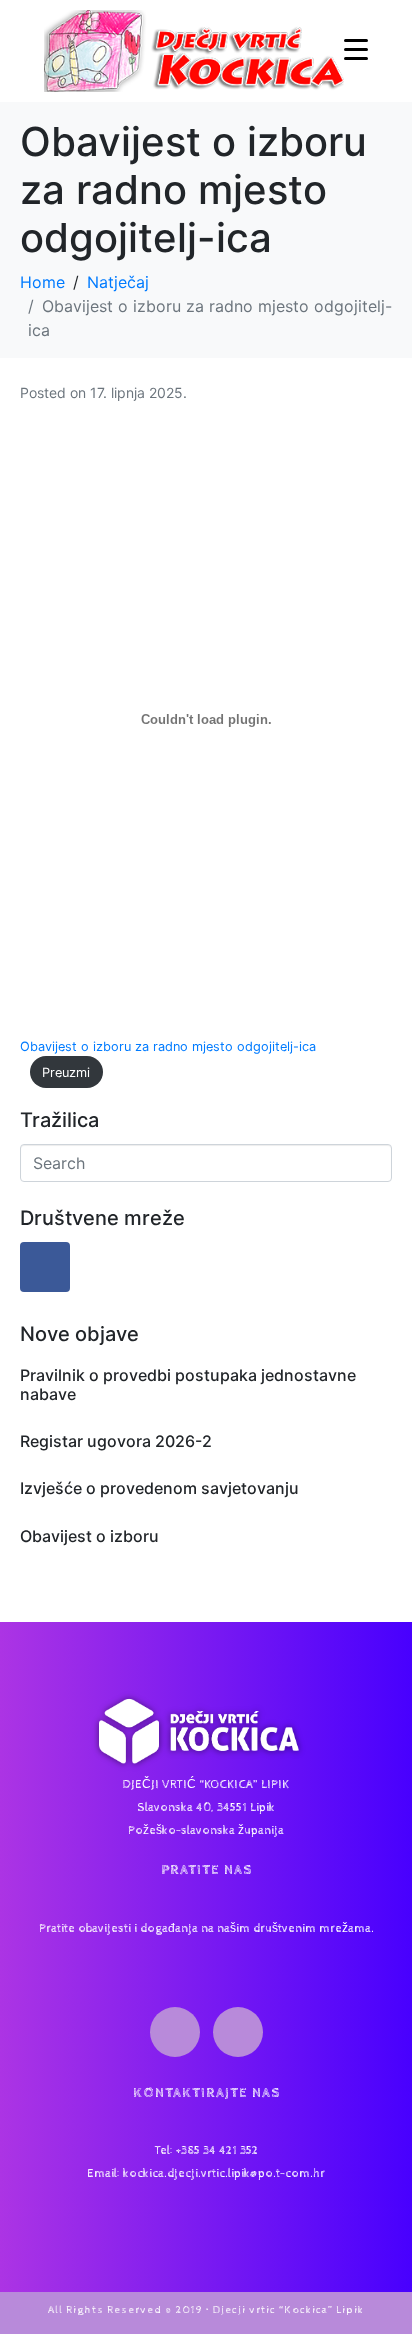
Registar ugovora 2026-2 (116, 1441)
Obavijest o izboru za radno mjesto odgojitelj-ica (168, 1046)
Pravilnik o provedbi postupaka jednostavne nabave (188, 1384)
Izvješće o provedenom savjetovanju (159, 1488)
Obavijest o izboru (89, 1536)
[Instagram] (238, 2032)
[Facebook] (45, 1267)
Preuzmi (66, 1072)
